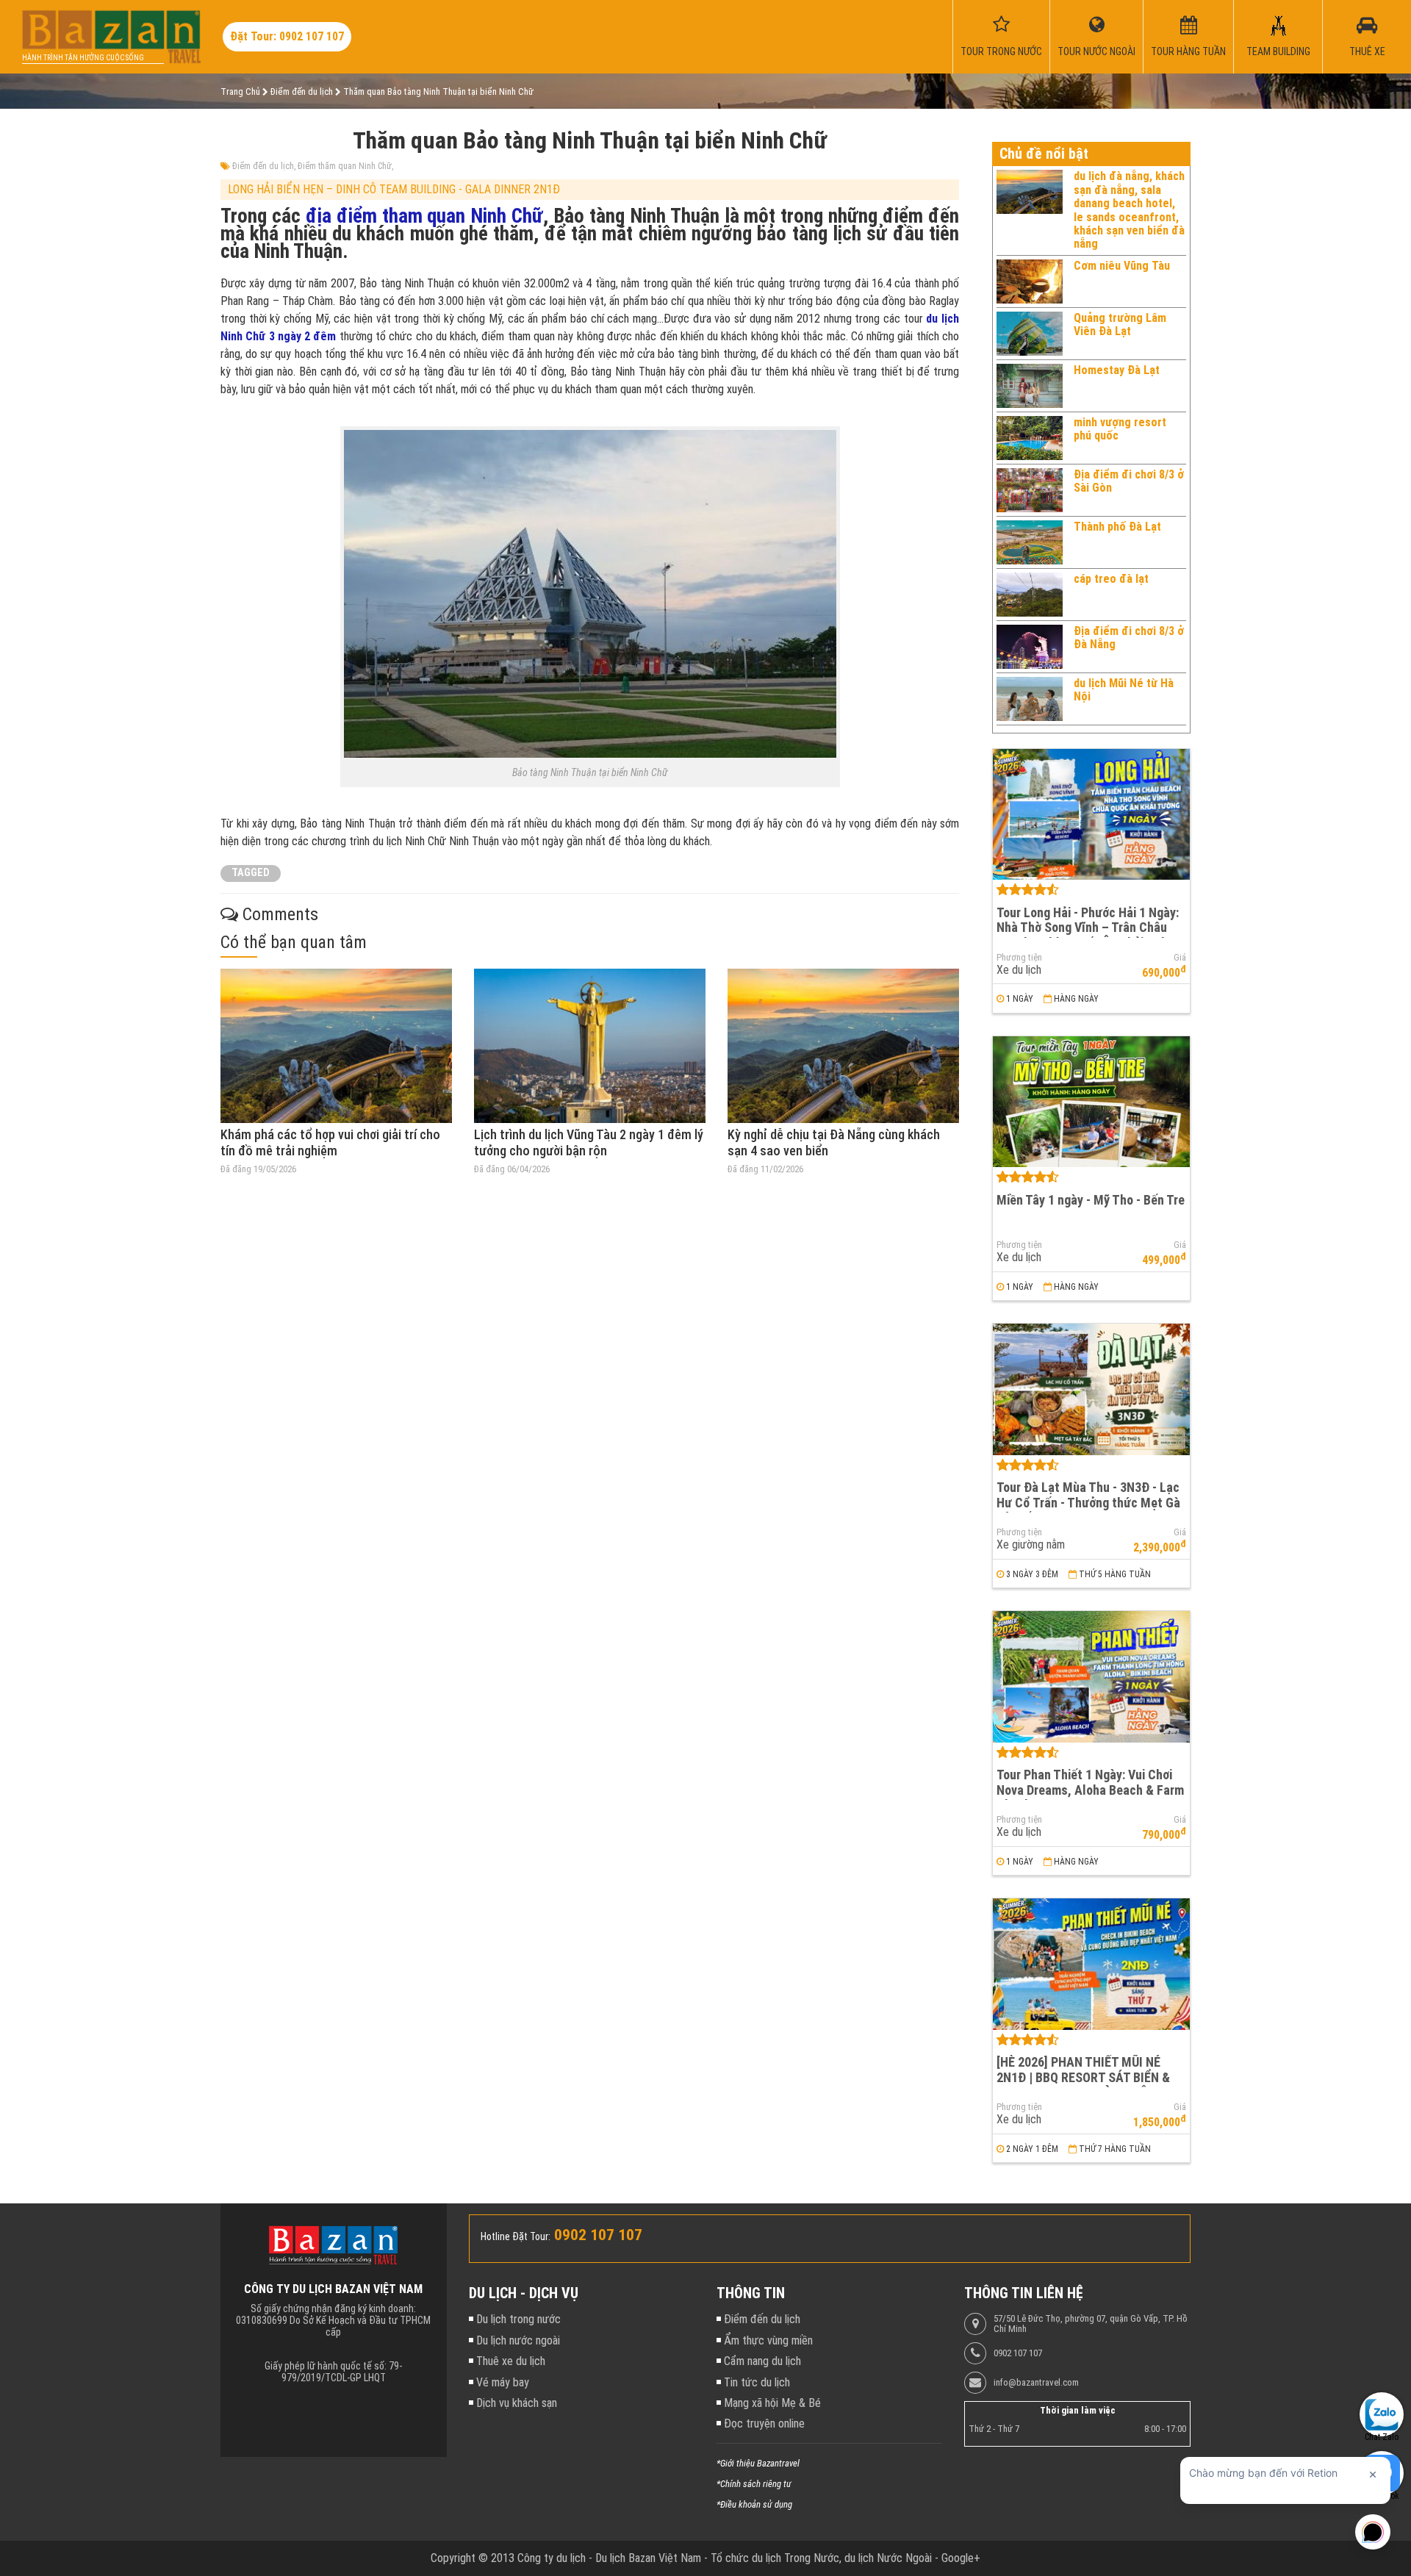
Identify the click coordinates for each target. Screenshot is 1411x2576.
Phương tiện (1019, 958)
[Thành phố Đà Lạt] (1030, 542)
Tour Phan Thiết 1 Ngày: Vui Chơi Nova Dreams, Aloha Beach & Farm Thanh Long (1090, 1790)
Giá (1180, 958)
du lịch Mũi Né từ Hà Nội (1124, 690)
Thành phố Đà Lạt (1117, 527)
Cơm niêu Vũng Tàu (1122, 266)
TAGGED (251, 873)
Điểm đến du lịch (263, 166)
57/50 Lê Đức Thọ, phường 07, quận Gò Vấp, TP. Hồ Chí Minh (1091, 2324)
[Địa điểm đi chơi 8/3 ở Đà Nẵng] (1030, 647)
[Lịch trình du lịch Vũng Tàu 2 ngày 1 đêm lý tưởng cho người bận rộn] (590, 1046)
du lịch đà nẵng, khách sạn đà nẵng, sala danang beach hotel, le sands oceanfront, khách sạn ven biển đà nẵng (1129, 210)
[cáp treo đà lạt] (1030, 595)
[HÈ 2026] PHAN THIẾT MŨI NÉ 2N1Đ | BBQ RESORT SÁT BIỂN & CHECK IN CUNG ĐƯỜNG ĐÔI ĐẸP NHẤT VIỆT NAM (1087, 2085)
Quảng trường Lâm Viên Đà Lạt (1120, 324)
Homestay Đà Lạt (1117, 370)
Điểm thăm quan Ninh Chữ (345, 166)
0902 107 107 (1018, 2353)
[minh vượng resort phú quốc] (1030, 438)
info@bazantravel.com (1036, 2383)
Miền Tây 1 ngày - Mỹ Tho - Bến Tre (1091, 1200)
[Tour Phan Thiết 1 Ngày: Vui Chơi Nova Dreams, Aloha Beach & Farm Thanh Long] (1091, 1677)
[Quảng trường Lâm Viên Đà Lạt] (1030, 334)
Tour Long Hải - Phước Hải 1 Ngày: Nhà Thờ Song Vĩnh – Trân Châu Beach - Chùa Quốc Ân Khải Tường (1088, 928)
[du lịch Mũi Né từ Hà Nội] (1030, 699)
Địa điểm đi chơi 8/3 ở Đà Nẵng (1129, 638)
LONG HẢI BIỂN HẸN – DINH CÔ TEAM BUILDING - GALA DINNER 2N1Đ (394, 189)
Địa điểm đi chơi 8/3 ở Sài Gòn (1129, 481)
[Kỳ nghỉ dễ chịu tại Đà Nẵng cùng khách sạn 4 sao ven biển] (843, 1046)
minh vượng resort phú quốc (1120, 429)
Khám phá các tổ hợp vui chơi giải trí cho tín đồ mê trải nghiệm (330, 1142)
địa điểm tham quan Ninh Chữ (424, 216)
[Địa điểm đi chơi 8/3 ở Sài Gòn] (1030, 490)
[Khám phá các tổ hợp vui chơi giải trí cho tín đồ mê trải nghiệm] (336, 1046)
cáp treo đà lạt (1111, 579)
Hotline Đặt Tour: (516, 2236)
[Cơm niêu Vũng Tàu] (1030, 281)
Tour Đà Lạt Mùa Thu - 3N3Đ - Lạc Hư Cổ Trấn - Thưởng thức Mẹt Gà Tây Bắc (1088, 1502)
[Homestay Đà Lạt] (1030, 386)
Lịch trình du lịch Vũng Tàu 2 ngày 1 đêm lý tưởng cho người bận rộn (589, 1142)
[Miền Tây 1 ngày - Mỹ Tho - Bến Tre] (1091, 1102)
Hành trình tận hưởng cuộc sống (83, 58)
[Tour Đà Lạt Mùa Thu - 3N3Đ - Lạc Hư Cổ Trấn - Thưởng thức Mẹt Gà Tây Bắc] (1091, 1389)
